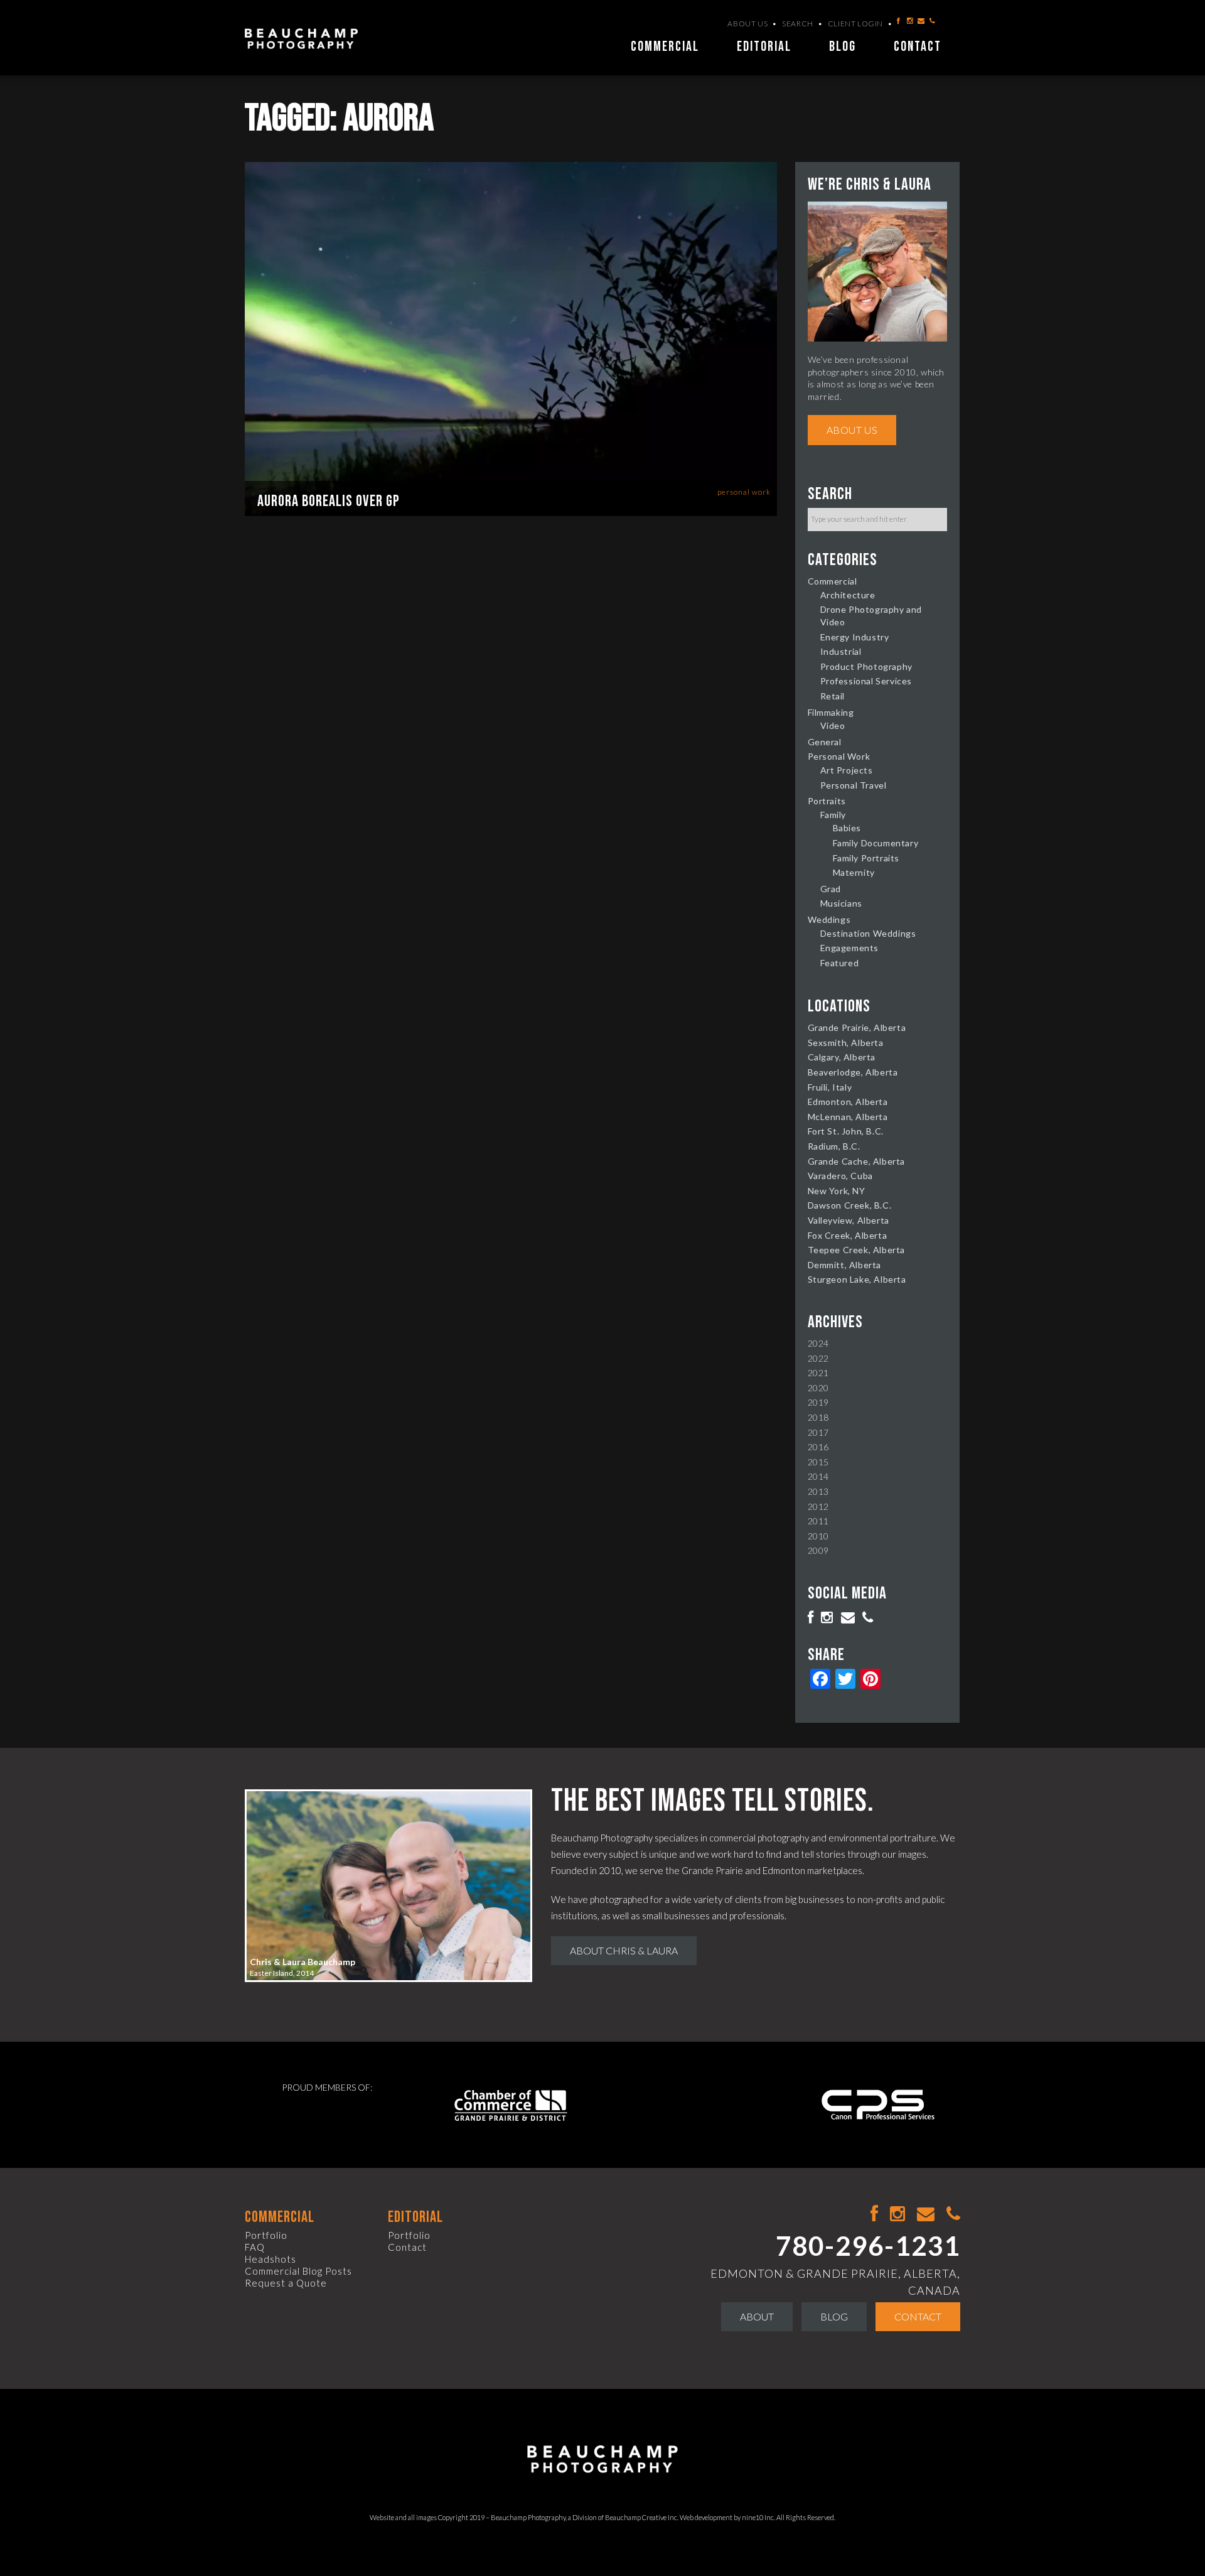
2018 (818, 1417)
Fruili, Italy (830, 1087)
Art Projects (847, 770)
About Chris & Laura (624, 1950)
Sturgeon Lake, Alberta (857, 1279)
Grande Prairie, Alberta (857, 1027)
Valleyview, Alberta (849, 1220)
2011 (818, 1521)
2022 (818, 1358)
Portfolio (266, 2235)
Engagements (850, 948)
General (825, 742)
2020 (818, 1388)
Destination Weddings (868, 933)
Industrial (841, 651)
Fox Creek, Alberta (848, 1235)
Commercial (665, 47)
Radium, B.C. (834, 1146)
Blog (843, 47)
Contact (918, 47)
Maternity (854, 872)
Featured (840, 963)
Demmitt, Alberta (845, 1265)
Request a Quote (286, 2283)
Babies (847, 828)
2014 (818, 1476)
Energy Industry (855, 637)
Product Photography (866, 666)
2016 (818, 1447)
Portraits (827, 801)
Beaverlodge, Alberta (853, 1072)
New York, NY (837, 1191)
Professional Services (866, 681)
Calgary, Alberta (842, 1057)
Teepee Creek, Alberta (857, 1250)
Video (833, 725)
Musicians (841, 903)
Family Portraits (866, 858)
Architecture (848, 595)
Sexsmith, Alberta (846, 1043)
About (757, 2316)
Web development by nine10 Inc (727, 2517)
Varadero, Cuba (840, 1176)
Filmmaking (831, 712)
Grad (831, 889)
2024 (818, 1343)
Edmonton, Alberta (848, 1102)
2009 (818, 1550)
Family (833, 815)
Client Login (855, 24)
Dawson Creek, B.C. (850, 1205)
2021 (818, 1373)
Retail (833, 696)
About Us (747, 24)
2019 (818, 1402)
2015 (818, 1462)
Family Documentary (876, 843)
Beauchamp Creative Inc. (642, 2517)
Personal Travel (854, 785)
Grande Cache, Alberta (857, 1161)
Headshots (270, 2259)
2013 (818, 1491)
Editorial (764, 47)
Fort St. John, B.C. (846, 1131)
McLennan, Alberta (848, 1117)
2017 (818, 1432)
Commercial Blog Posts (298, 2271)
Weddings (829, 919)
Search (798, 24)
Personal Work (744, 492)
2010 (818, 1536)
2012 (818, 1506)
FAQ (255, 2247)
